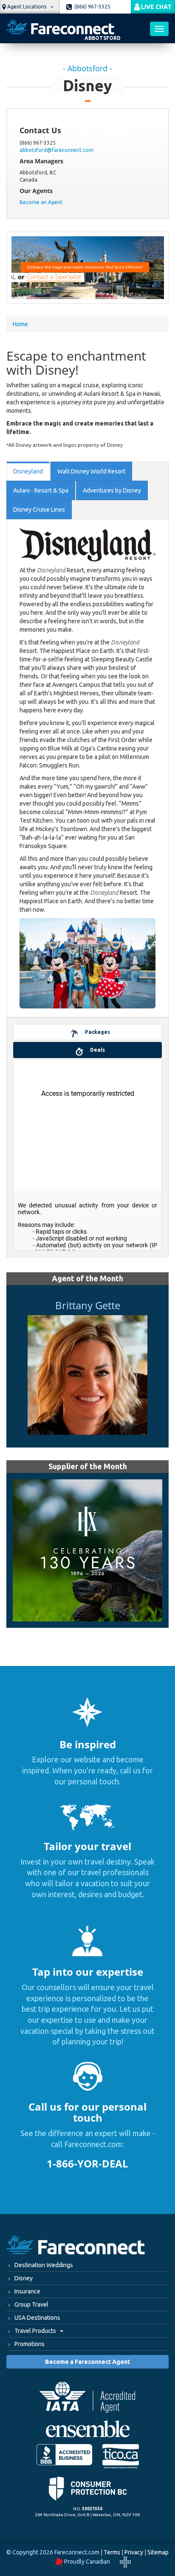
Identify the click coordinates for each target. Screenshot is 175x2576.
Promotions (30, 2344)
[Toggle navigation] (159, 29)
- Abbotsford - (87, 69)
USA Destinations (37, 2318)
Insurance (27, 2291)
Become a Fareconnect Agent (87, 2362)
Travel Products (36, 2331)
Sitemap (158, 2552)
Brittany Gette (88, 1305)
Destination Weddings (44, 2265)
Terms (112, 2552)
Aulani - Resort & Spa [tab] (41, 490)
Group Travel (31, 2304)
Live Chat (156, 7)
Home (20, 324)
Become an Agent (41, 202)
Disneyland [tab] (28, 471)
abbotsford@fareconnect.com (56, 150)
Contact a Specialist (54, 277)
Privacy (134, 2552)
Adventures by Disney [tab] (112, 490)
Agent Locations (27, 7)
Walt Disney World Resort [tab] (91, 471)
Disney (24, 2278)
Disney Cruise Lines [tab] (39, 510)
